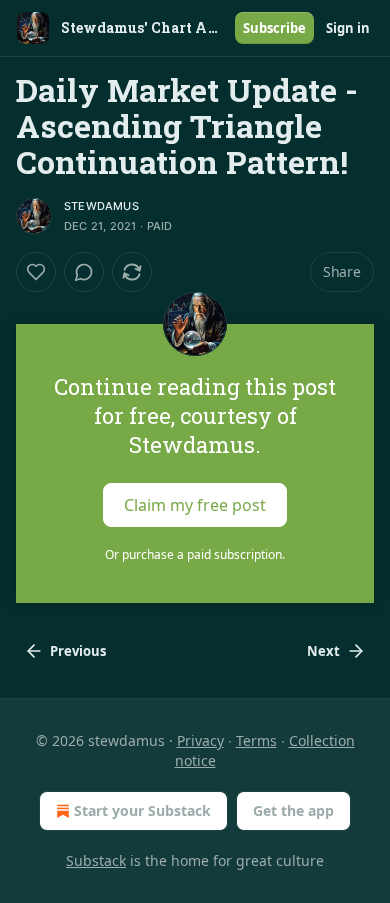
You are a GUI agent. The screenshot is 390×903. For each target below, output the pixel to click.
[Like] (36, 272)
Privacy (200, 740)
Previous (78, 651)
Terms (256, 740)
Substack (96, 860)
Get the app (293, 810)
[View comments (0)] (84, 272)
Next (323, 651)
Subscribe (274, 28)
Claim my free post (195, 505)
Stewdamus (101, 206)
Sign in (348, 28)
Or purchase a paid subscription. (195, 554)
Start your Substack (142, 810)
